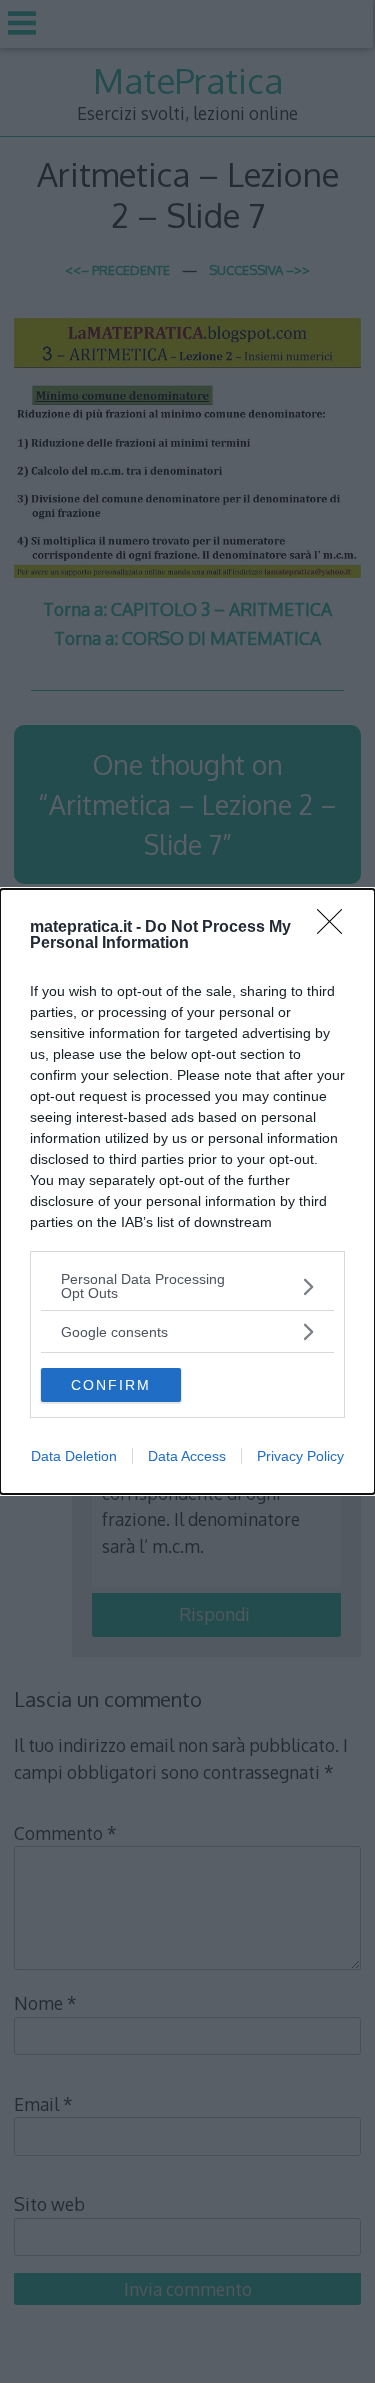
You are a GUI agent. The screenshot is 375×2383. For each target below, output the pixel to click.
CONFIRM (111, 1385)
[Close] (336, 928)
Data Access (187, 1456)
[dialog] (187, 1191)
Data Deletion (74, 1456)
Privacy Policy (300, 1456)
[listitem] (187, 1286)
